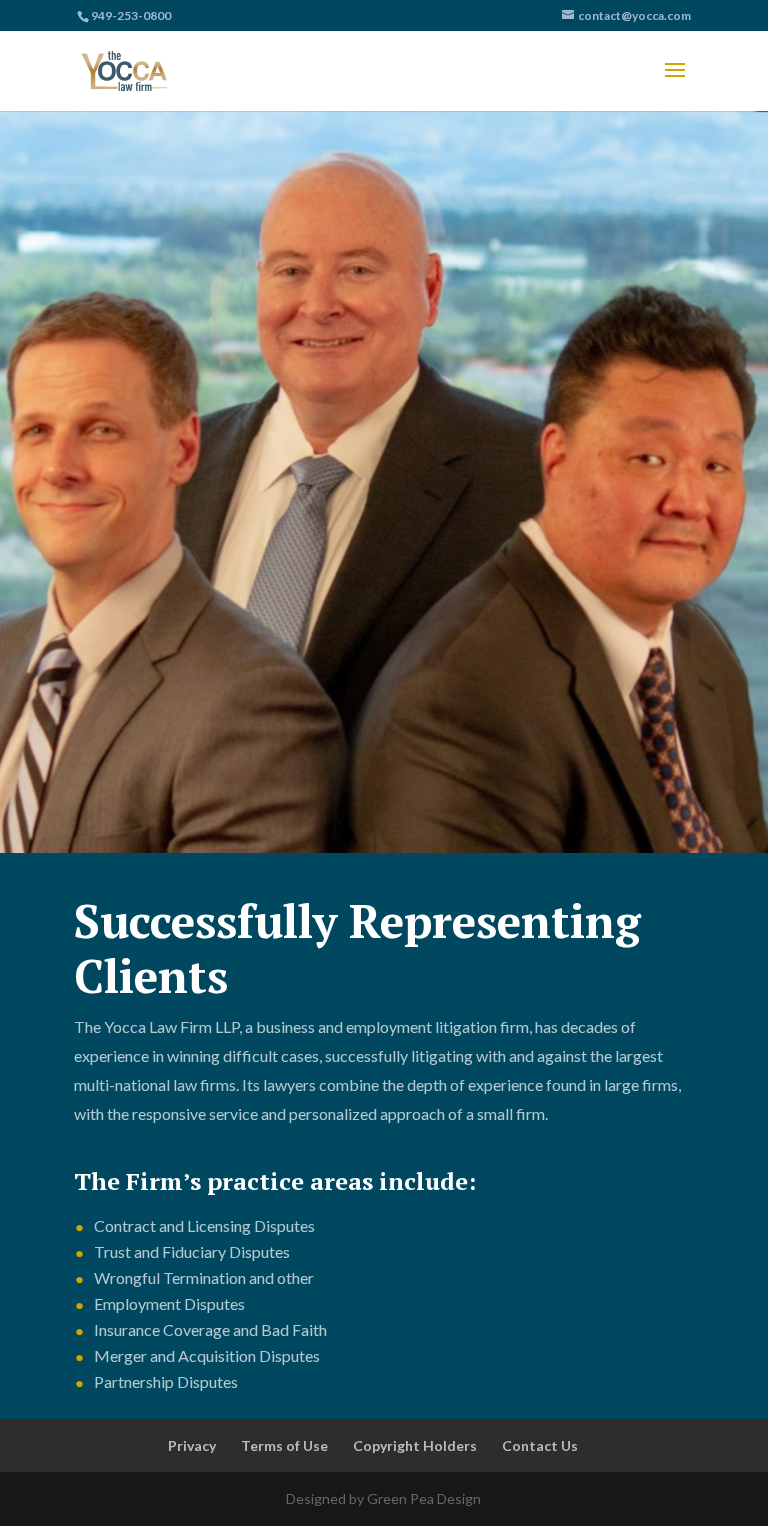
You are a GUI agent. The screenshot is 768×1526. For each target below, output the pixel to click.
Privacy (192, 1445)
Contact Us (540, 1445)
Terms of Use (284, 1445)
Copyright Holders (415, 1445)
